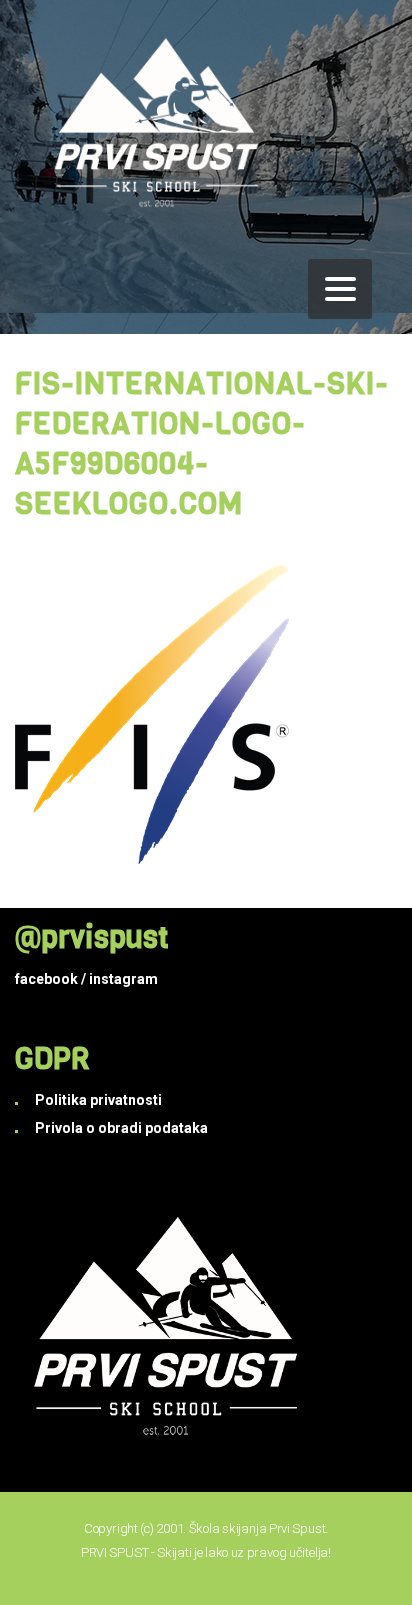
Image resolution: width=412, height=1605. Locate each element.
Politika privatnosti (98, 1100)
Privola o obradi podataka (121, 1128)
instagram (123, 979)
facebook (46, 979)
